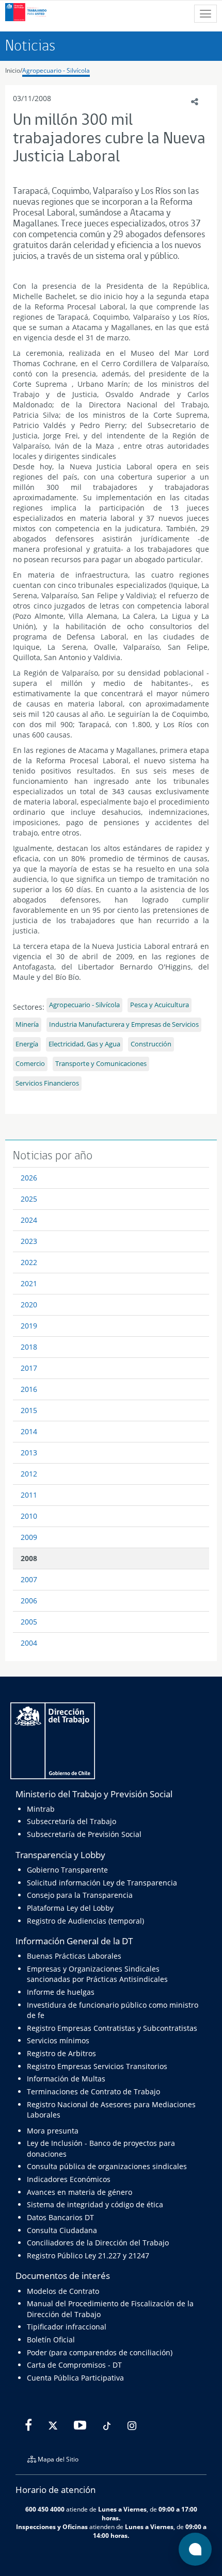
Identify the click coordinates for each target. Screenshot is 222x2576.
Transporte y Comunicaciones (101, 1064)
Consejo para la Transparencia (80, 1895)
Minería (27, 1024)
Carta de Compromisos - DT (74, 2365)
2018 (29, 1347)
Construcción (151, 1044)
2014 (29, 1431)
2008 (29, 1558)
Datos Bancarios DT (60, 2217)
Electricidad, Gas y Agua (84, 1044)
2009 (29, 1537)
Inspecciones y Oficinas (52, 2526)
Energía (27, 1044)
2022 (29, 1262)
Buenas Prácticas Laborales (74, 1956)
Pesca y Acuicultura (160, 1005)
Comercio (30, 1064)
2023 (29, 1241)
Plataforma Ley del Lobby (70, 1908)
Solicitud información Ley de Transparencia (102, 1883)
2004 (29, 1643)
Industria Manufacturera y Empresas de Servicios (124, 1024)
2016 (29, 1389)
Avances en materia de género (80, 2192)
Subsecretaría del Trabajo (72, 1821)
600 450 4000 (45, 2509)
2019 (29, 1326)
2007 (29, 1579)
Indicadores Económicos (69, 2179)
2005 (29, 1622)
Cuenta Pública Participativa (75, 2378)
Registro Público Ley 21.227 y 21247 (88, 2255)
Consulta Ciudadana (62, 2230)
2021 (29, 1283)
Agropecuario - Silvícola (56, 70)
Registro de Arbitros (61, 2053)
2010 (29, 1516)
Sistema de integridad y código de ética (95, 2204)
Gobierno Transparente (67, 1870)
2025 (29, 1199)
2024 (29, 1220)
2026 (29, 1178)
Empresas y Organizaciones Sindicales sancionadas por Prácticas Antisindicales (97, 1974)
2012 (29, 1474)
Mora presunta (53, 2131)
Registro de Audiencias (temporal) (85, 1921)
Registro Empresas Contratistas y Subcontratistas (112, 2028)
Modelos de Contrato (63, 2291)
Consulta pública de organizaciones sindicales (107, 2166)
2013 (29, 1453)
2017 (29, 1368)
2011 (29, 1495)
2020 (29, 1305)
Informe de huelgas (61, 1992)
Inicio (13, 70)
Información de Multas (66, 2079)
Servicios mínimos (58, 2040)
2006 (29, 1601)
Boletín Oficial (51, 2340)
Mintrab (41, 1809)
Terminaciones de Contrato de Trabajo (93, 2091)
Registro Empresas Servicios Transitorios (97, 2066)
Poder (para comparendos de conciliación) (100, 2352)
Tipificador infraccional (67, 2327)
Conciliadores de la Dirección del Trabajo (98, 2243)
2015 (29, 1410)
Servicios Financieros (47, 1083)
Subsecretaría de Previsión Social (84, 1834)
